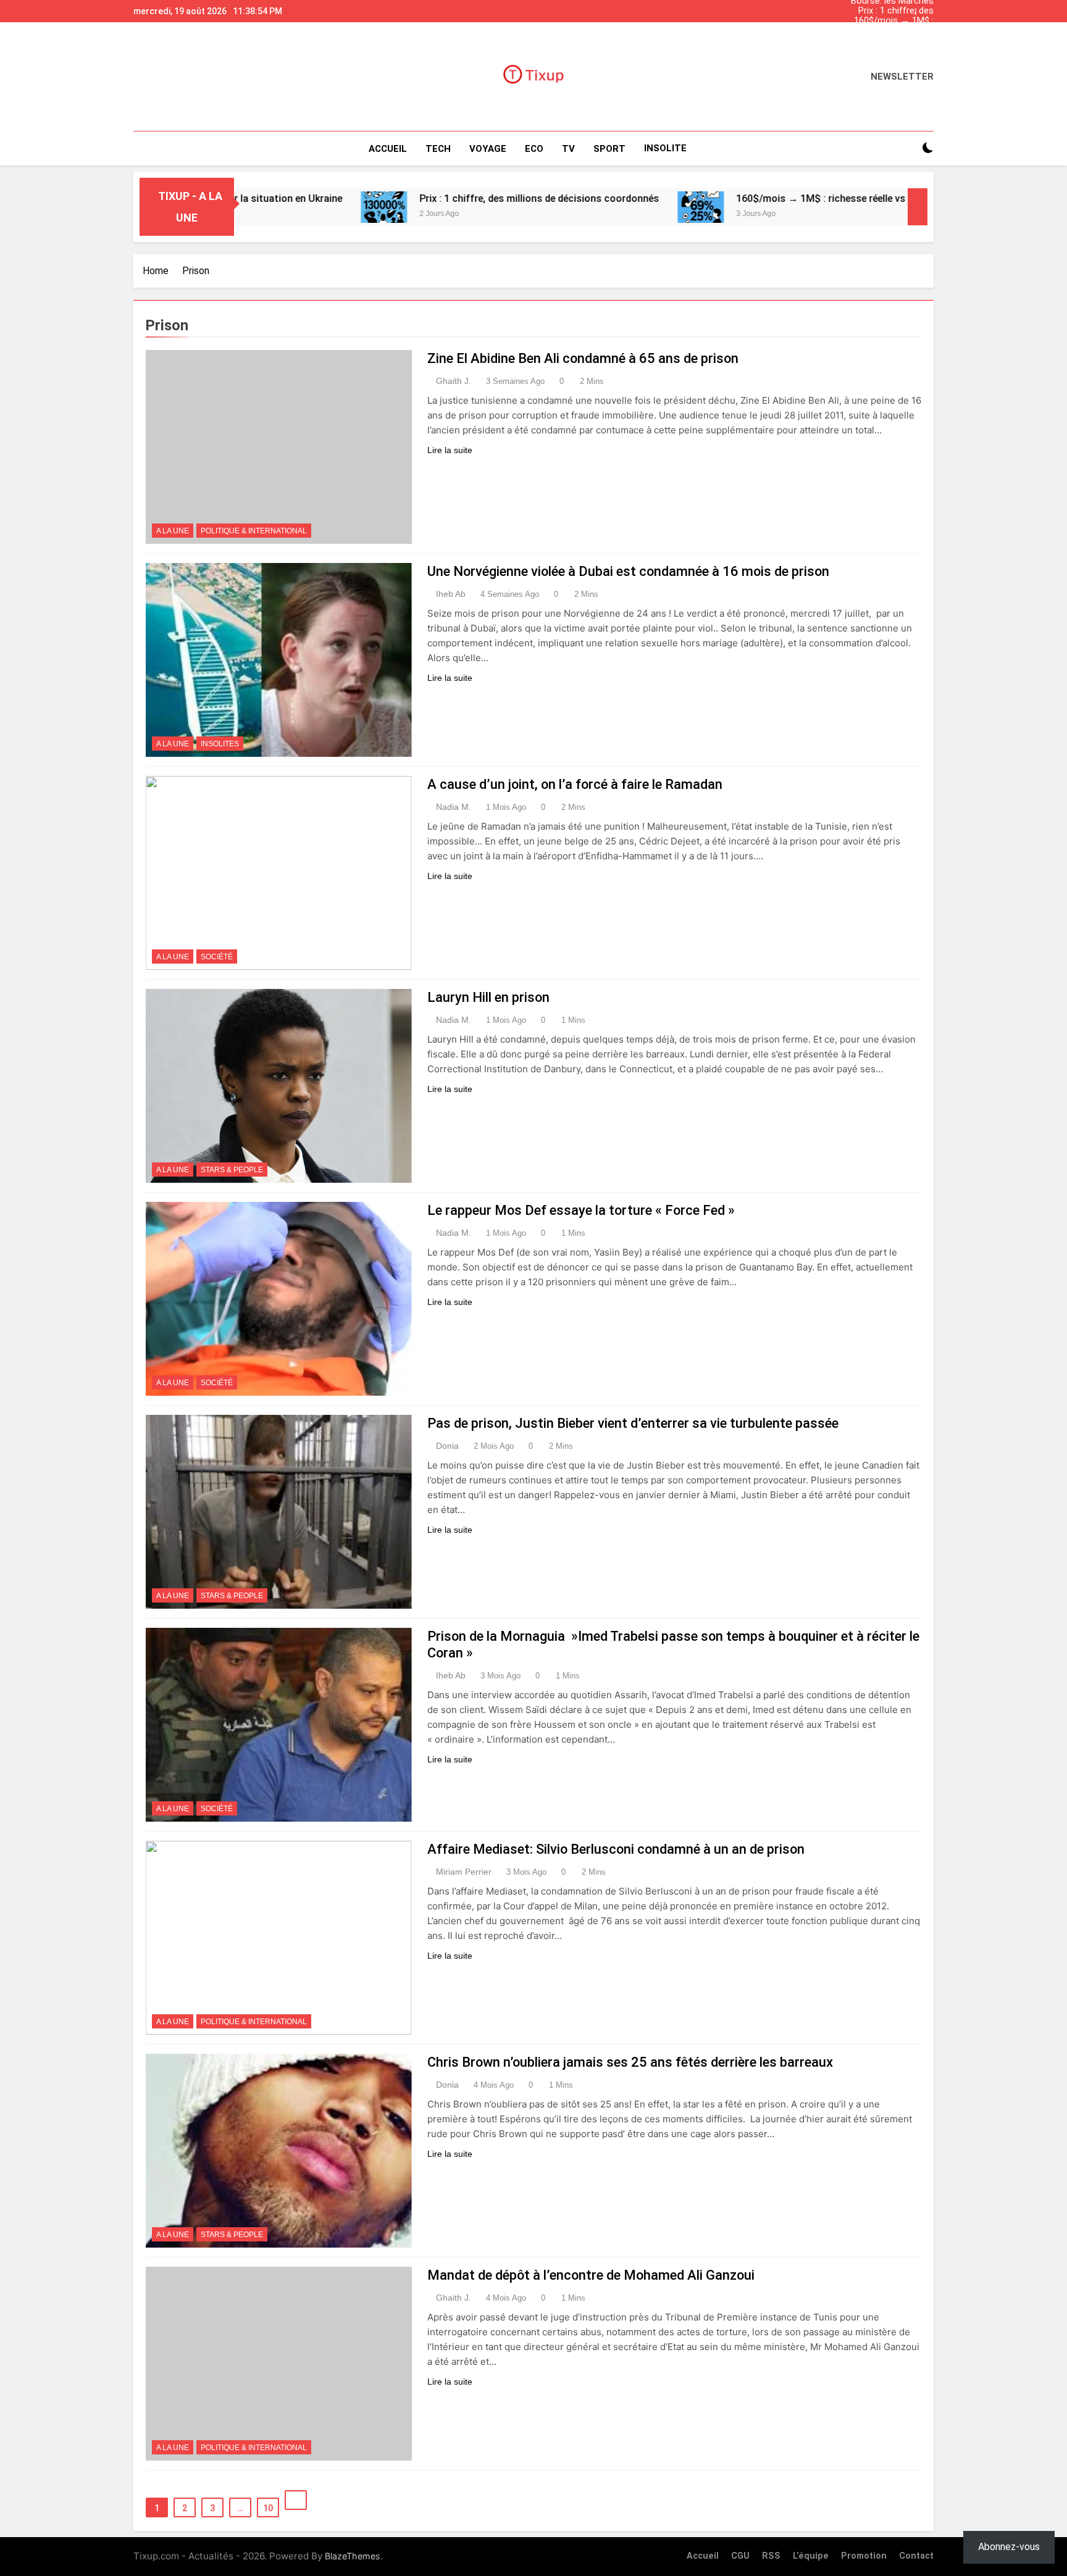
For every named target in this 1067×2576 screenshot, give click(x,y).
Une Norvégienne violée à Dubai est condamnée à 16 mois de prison (628, 571)
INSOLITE (665, 148)
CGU (740, 2556)
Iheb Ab (451, 594)
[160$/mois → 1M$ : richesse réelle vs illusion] (597, 207)
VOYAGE (488, 149)
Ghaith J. (454, 381)
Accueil (388, 149)
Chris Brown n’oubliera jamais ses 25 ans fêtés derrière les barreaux (630, 2062)
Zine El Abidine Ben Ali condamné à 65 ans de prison (583, 358)
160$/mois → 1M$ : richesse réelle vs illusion (883, 21)
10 (268, 2508)
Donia (447, 1446)
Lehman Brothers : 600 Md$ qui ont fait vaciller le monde (881, 31)
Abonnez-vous (1009, 2547)
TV (568, 149)
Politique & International (254, 531)
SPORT (609, 149)
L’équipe (811, 2556)
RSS (771, 2556)
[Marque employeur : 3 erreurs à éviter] (879, 207)
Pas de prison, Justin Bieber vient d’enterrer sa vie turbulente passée (633, 1423)
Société (217, 957)
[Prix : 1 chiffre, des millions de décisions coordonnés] (281, 207)
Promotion (864, 2556)
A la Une (173, 531)
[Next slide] (927, 8)
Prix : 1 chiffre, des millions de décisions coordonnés (891, 11)
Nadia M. (454, 807)
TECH (438, 149)
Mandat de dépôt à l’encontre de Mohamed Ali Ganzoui (591, 2275)
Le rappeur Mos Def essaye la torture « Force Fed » (581, 1210)
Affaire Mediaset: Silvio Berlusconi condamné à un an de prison (616, 1849)
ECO (534, 149)
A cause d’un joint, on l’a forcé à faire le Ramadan (575, 784)
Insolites (220, 744)
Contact (916, 2556)
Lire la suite (450, 450)
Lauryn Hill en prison (488, 997)
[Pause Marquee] (918, 207)
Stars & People (232, 1170)
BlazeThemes (353, 2556)
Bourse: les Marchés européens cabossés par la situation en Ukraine (883, 41)
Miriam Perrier (464, 1872)
